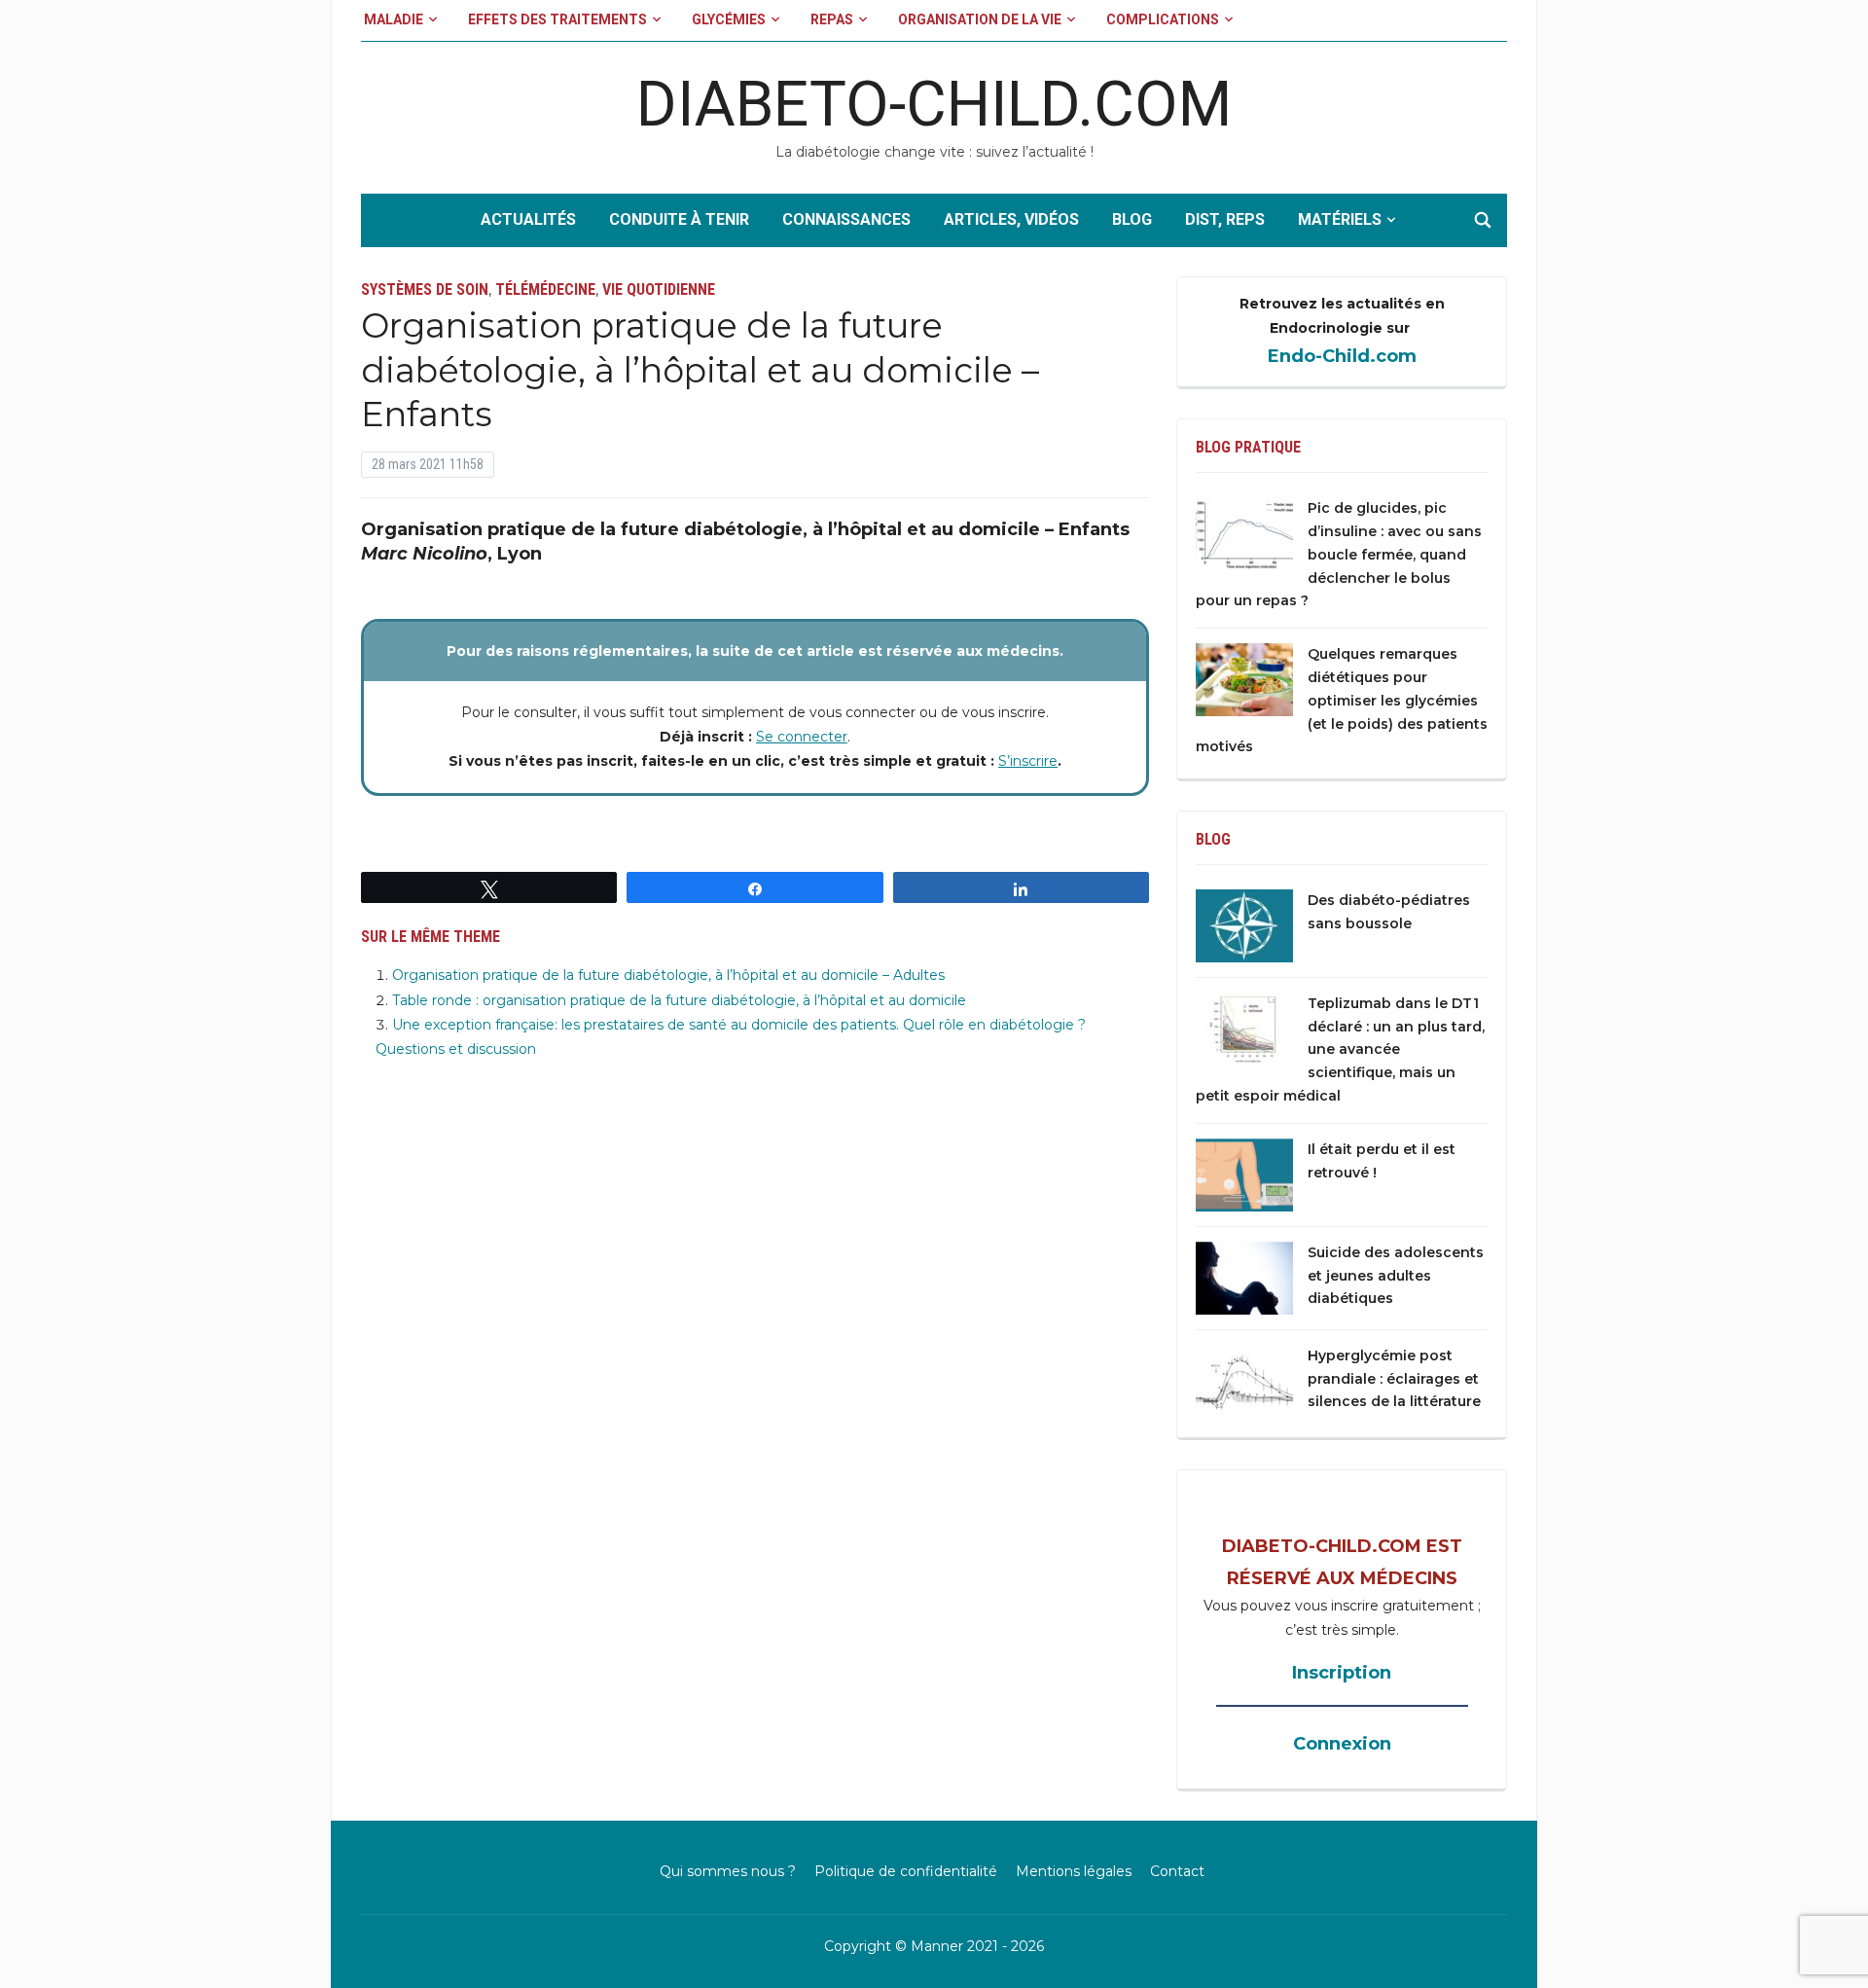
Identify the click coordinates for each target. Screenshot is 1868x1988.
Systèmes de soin (425, 289)
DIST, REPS (1225, 219)
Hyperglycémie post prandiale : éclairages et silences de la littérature (1394, 1379)
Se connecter (802, 737)
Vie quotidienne (659, 289)
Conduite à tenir (679, 219)
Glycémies (729, 19)
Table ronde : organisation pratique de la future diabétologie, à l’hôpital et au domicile (679, 1000)
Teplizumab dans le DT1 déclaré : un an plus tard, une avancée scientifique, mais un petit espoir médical (1340, 1049)
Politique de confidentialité (906, 1871)
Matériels (1340, 219)
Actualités (528, 219)
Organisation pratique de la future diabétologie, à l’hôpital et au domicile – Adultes (668, 975)
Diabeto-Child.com (934, 105)
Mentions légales (1074, 1871)
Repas (832, 19)
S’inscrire (1028, 761)
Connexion (1342, 1744)
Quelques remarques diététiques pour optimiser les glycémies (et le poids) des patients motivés (1342, 700)
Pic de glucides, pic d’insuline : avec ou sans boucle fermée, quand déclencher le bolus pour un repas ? (1339, 554)
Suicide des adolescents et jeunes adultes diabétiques (1396, 1276)
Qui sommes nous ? (728, 1871)
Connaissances (846, 219)
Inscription (1342, 1673)
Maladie (394, 19)
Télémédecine (545, 289)
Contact (1177, 1871)
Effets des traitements (557, 19)
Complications (1163, 19)
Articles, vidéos (1011, 219)
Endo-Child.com (1342, 356)
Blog (1132, 219)
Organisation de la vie (980, 19)
